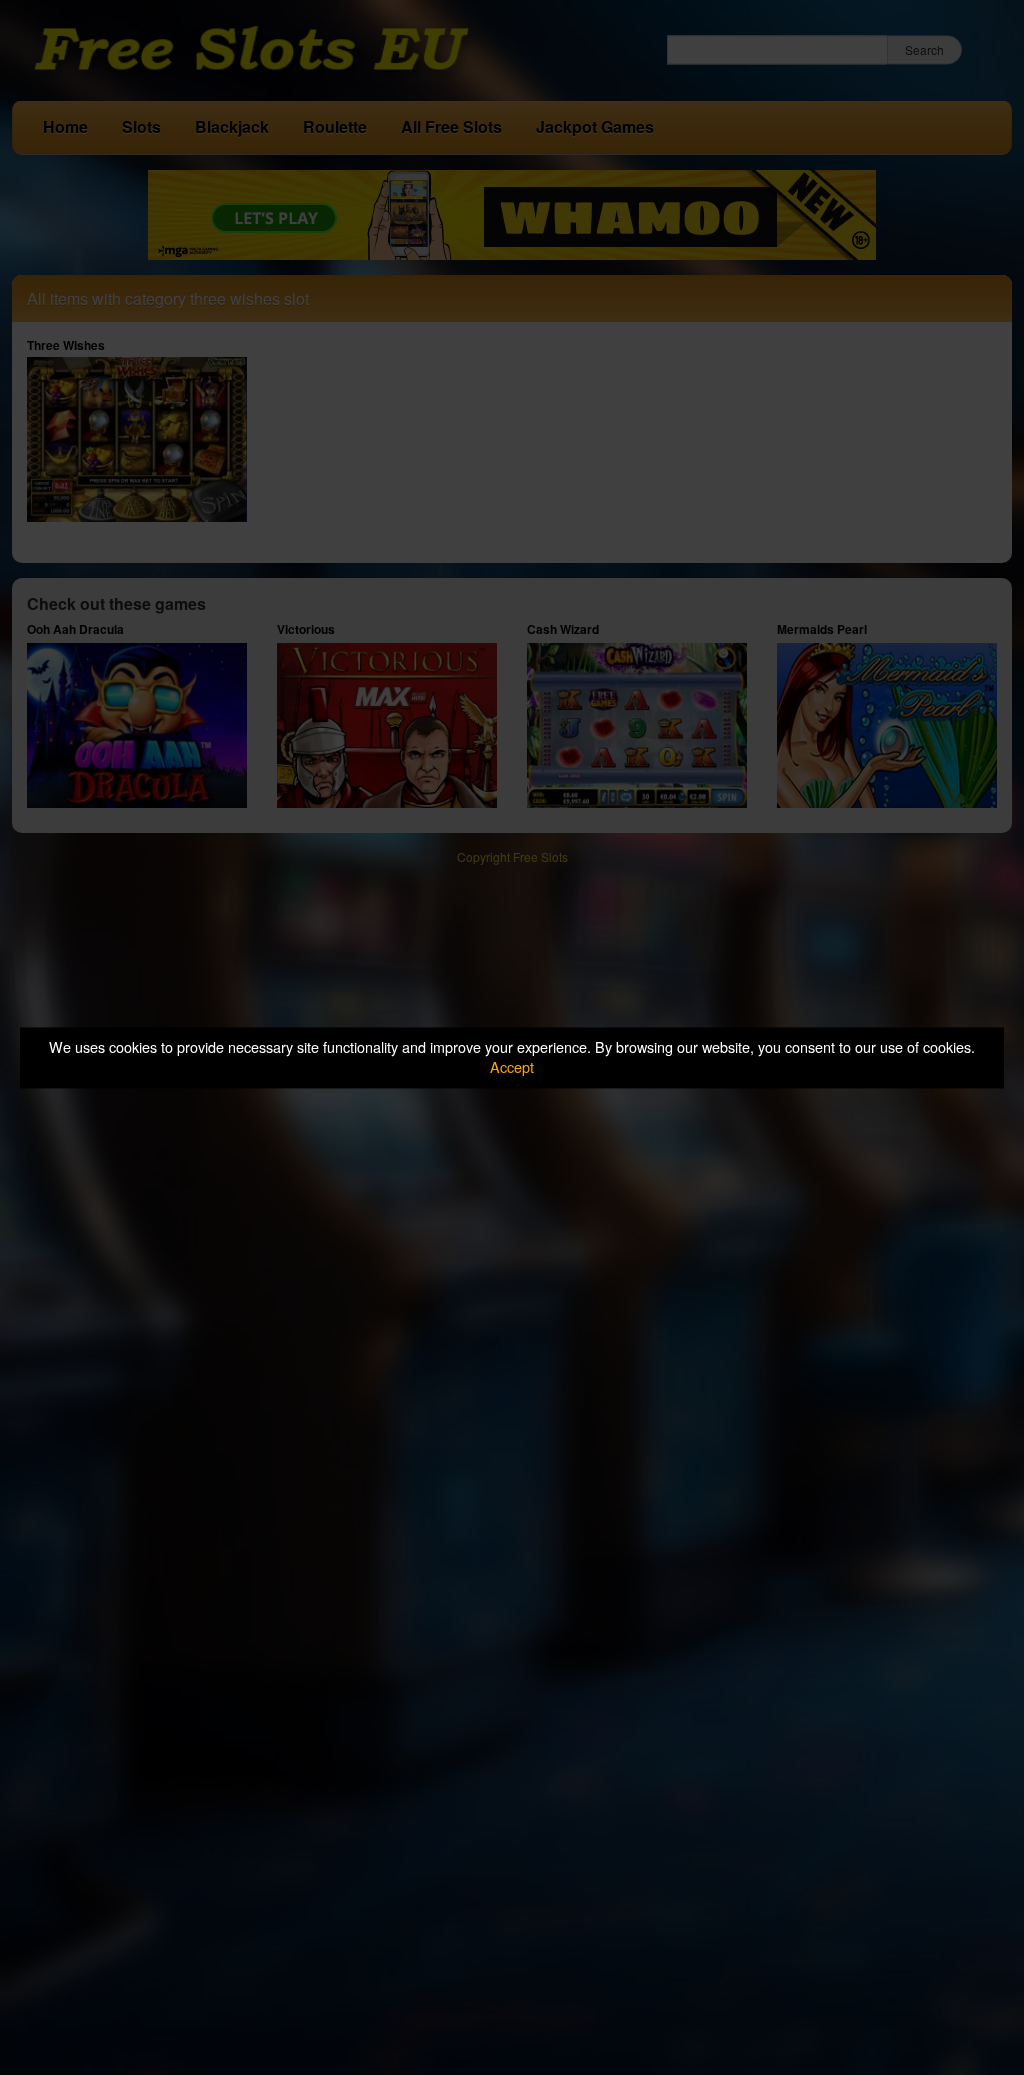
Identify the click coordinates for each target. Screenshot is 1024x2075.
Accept (512, 1067)
